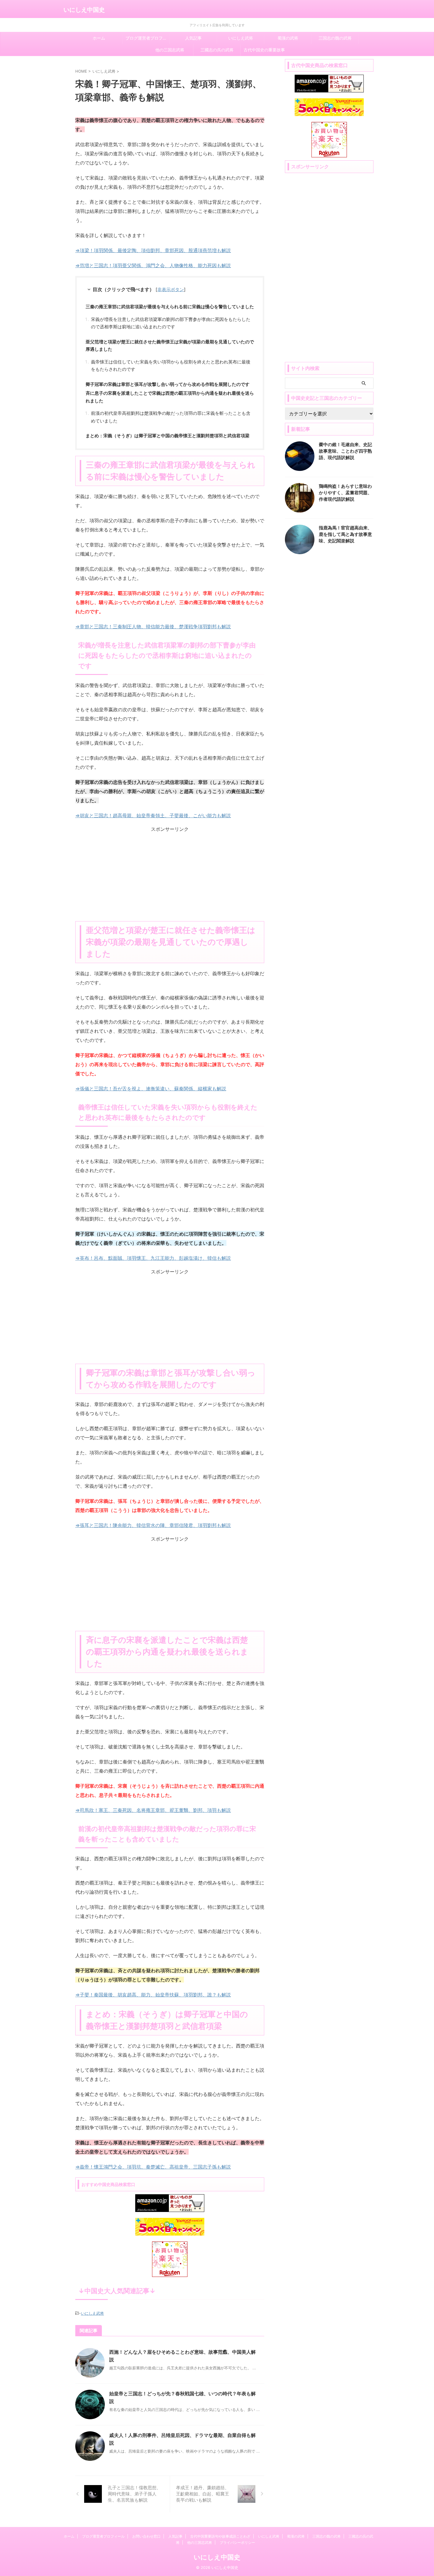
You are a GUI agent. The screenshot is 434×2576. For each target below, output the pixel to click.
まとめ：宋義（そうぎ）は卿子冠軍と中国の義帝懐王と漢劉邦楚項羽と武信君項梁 (168, 436)
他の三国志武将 (170, 50)
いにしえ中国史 (84, 10)
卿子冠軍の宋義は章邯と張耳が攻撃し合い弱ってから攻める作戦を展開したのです (168, 384)
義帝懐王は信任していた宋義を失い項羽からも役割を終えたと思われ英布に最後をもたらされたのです (171, 366)
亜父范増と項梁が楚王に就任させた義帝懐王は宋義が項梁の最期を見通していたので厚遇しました (170, 346)
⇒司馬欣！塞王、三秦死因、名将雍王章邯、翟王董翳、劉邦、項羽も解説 (153, 1810)
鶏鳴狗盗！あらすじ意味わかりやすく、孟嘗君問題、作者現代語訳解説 (345, 493)
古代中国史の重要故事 (264, 50)
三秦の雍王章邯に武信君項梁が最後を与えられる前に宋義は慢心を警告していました (170, 307)
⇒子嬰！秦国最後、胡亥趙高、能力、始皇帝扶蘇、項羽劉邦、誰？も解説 (153, 1995)
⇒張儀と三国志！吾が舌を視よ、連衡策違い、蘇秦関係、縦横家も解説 (151, 1089)
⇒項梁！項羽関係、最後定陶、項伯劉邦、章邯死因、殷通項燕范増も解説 (153, 250)
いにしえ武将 (241, 38)
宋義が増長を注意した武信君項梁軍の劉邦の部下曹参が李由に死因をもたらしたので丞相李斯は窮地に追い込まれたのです (171, 323)
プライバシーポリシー (237, 2542)
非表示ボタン (171, 289)
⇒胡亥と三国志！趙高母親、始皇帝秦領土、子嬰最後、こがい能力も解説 (153, 815)
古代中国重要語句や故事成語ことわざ (220, 2536)
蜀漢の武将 (288, 38)
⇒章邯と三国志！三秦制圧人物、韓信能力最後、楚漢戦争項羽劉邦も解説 (153, 627)
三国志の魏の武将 (335, 38)
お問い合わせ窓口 (146, 2536)
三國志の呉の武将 (217, 50)
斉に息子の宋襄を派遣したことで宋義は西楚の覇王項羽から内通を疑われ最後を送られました (170, 397)
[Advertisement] (170, 874)
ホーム (99, 38)
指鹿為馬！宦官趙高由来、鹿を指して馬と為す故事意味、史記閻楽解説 (345, 534)
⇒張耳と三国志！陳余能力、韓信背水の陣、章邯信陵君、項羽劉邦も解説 (153, 1525)
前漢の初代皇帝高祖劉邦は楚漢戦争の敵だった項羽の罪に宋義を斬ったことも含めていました (171, 417)
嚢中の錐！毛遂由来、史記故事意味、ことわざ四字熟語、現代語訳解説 (345, 451)
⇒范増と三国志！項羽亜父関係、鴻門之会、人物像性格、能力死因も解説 (153, 265)
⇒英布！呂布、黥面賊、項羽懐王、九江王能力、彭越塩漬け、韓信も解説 (153, 1258)
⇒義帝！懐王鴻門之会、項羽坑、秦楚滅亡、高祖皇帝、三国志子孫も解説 (153, 2167)
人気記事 (193, 38)
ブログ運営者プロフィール (147, 38)
